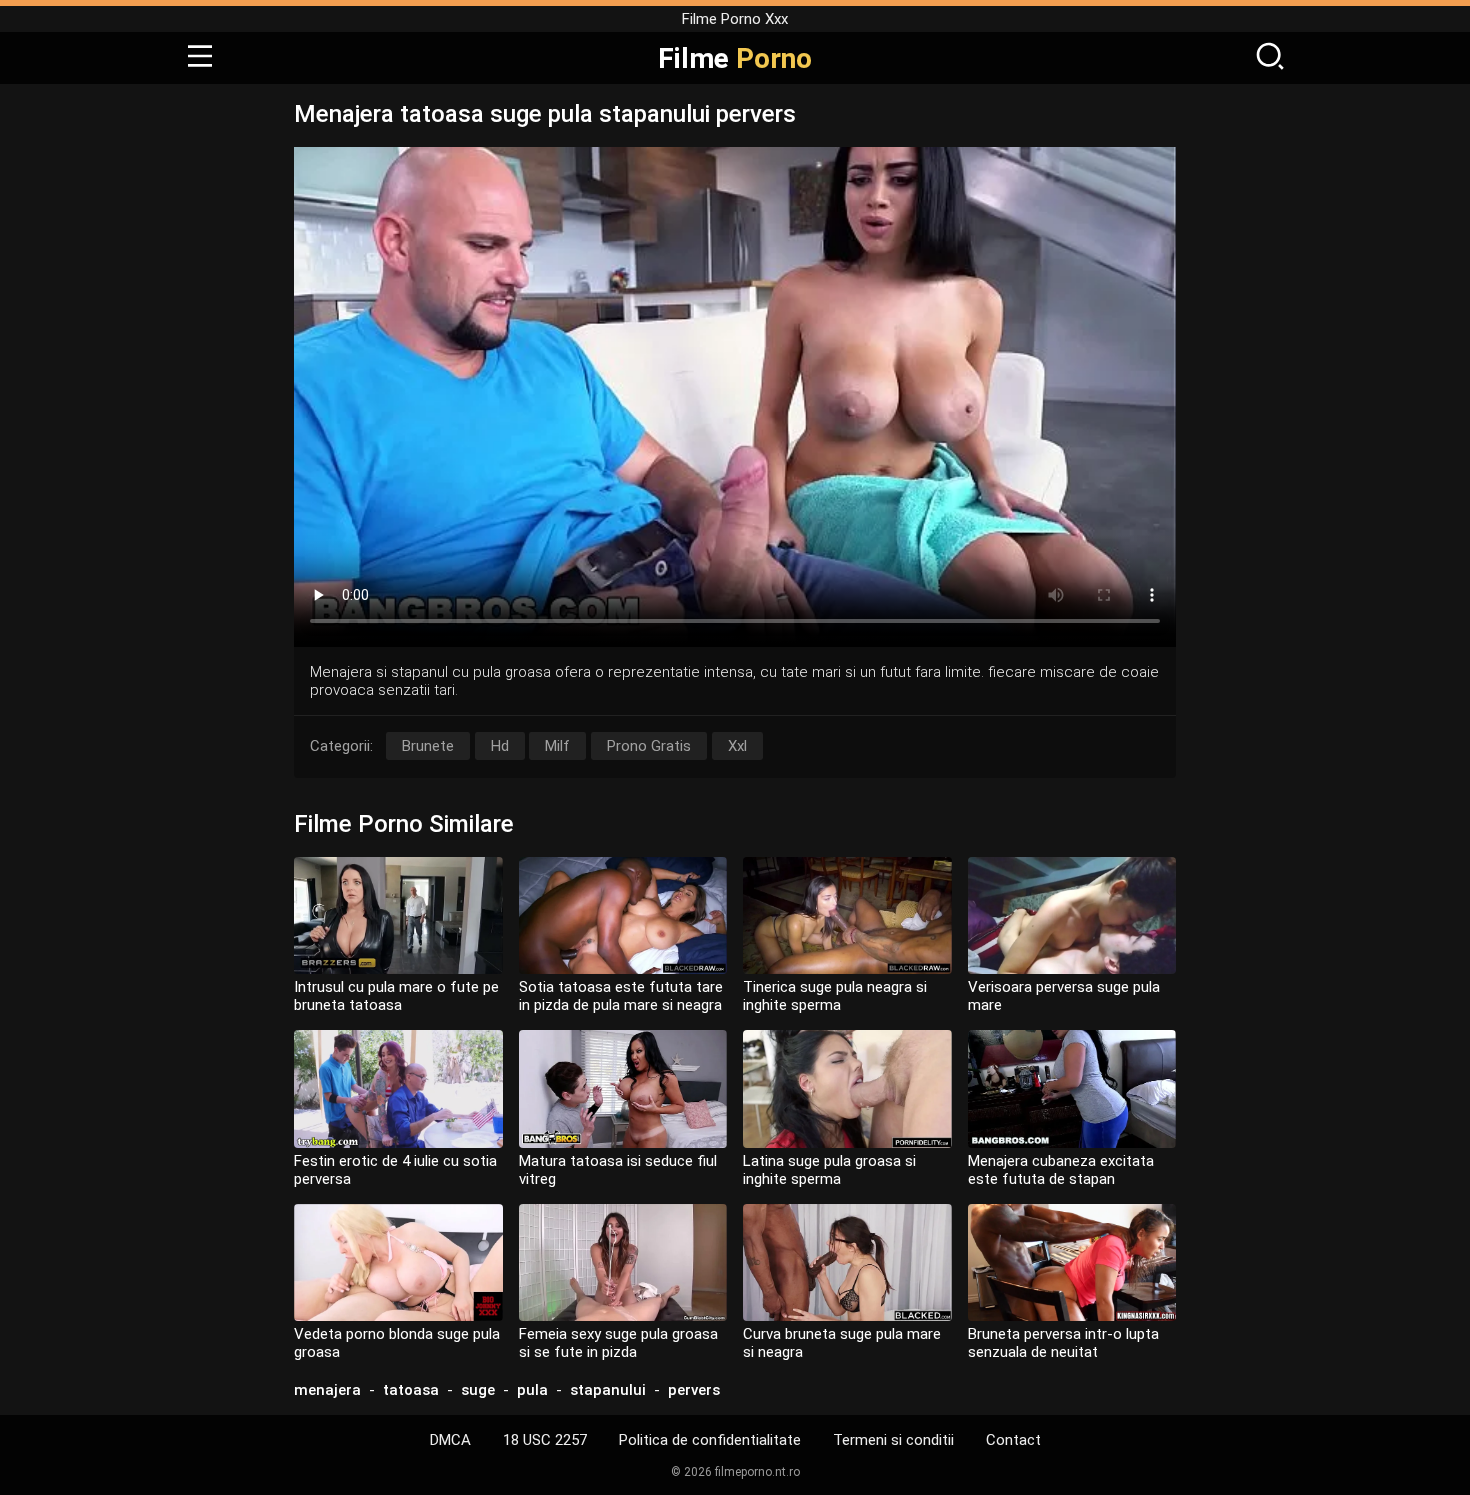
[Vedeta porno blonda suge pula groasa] (398, 1262)
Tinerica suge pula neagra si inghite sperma (835, 996)
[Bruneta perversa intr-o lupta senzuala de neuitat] (1072, 1262)
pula (532, 1390)
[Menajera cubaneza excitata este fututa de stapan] (1072, 1088)
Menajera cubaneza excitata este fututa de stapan (1061, 1170)
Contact (1013, 1440)
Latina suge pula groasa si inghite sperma (829, 1170)
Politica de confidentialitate (710, 1440)
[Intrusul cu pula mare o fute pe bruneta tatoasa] (398, 915)
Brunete (428, 746)
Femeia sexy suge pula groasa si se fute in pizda (618, 1343)
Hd (500, 746)
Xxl (737, 746)
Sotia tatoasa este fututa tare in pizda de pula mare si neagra (621, 996)
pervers (694, 1390)
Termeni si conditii (893, 1440)
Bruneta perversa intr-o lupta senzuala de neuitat (1063, 1343)
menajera (327, 1390)
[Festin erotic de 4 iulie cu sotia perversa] (398, 1088)
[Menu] (200, 58)
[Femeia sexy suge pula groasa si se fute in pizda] (623, 1262)
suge (478, 1390)
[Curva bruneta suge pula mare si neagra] (847, 1262)
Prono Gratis (649, 746)
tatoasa (411, 1390)
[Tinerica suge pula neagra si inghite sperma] (847, 915)
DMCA (450, 1440)
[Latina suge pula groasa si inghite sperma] (847, 1088)
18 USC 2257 (545, 1440)
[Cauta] (1270, 58)
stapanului (608, 1390)
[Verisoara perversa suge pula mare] (1072, 915)
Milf (557, 746)
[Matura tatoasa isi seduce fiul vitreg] (623, 1088)
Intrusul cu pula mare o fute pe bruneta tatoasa (396, 996)
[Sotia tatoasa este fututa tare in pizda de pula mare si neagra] (623, 915)
